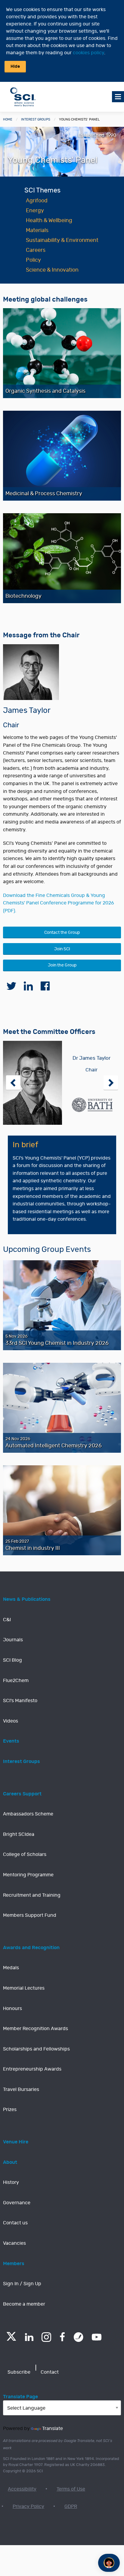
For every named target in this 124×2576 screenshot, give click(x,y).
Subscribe (19, 2372)
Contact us (15, 2223)
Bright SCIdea (19, 1834)
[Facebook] (62, 2337)
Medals (11, 1968)
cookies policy (88, 53)
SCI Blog (12, 1660)
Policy (33, 260)
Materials (37, 231)
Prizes (10, 2110)
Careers (36, 250)
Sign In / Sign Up (22, 2284)
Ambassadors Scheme (28, 1814)
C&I (7, 1620)
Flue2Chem (16, 1681)
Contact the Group (62, 932)
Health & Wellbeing (49, 221)
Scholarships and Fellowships (36, 2049)
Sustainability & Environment (62, 240)
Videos (11, 1721)
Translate (53, 2429)
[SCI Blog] (79, 2337)
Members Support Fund (30, 1915)
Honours (12, 2009)
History (11, 2182)
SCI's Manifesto (20, 1701)
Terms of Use (71, 2489)
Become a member (24, 2304)
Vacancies (14, 2243)
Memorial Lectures (24, 1988)
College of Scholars (25, 1854)
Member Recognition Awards (36, 2029)
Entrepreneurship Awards (32, 2069)
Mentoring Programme (28, 1875)
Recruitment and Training (32, 1895)
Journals (13, 1640)
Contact (50, 2372)
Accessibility (22, 2489)
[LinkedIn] (29, 2337)
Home (8, 119)
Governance (17, 2203)
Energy (35, 211)
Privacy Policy (28, 2506)
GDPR (71, 2506)
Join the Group (62, 965)
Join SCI (62, 949)
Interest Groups (36, 119)
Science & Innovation (52, 270)
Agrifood (37, 201)
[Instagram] (46, 2337)
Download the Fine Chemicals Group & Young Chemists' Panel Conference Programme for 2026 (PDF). (59, 903)
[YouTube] (97, 2337)
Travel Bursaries (21, 2089)
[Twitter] (11, 2339)
